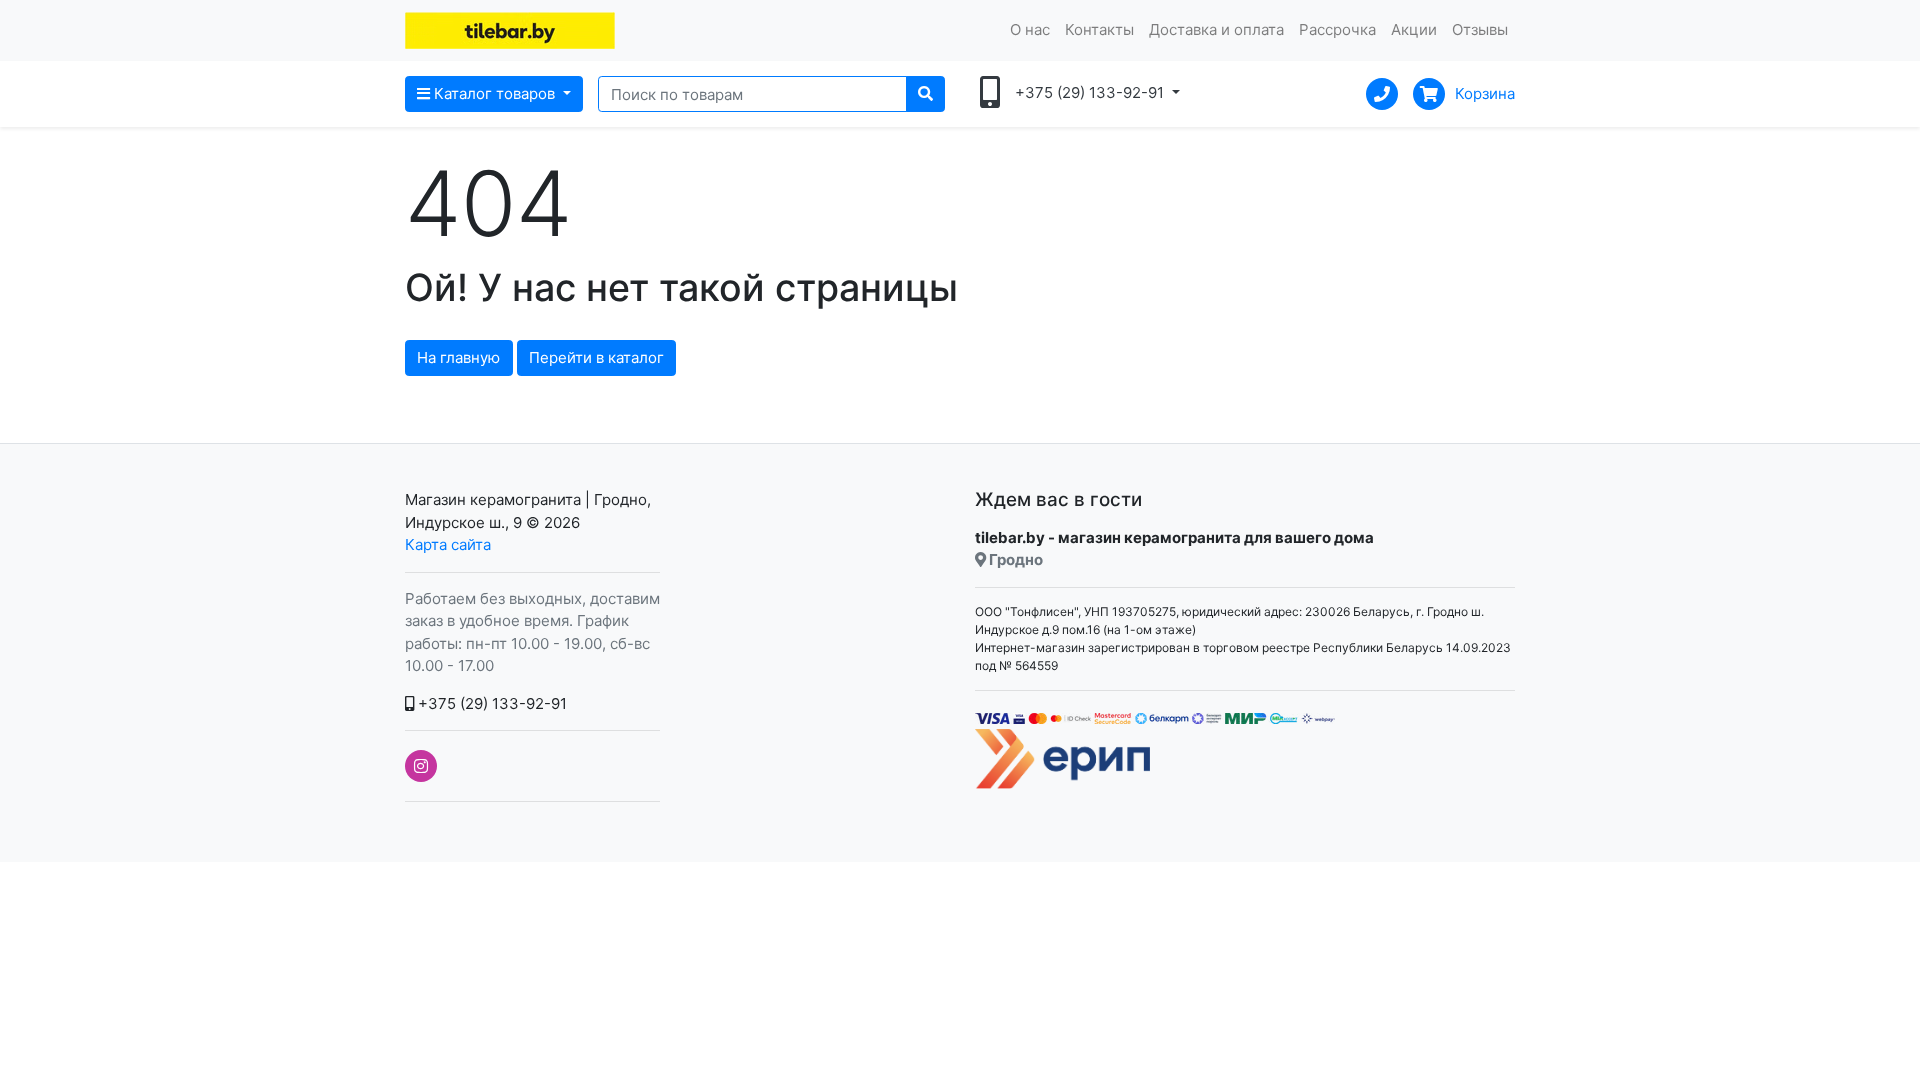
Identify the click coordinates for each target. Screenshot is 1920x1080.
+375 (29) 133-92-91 (490, 703)
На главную (458, 357)
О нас (1030, 29)
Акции (1414, 29)
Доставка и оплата (1216, 29)
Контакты (1099, 29)
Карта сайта (448, 544)
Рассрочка (1337, 29)
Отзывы (1480, 29)
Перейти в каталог (596, 357)
